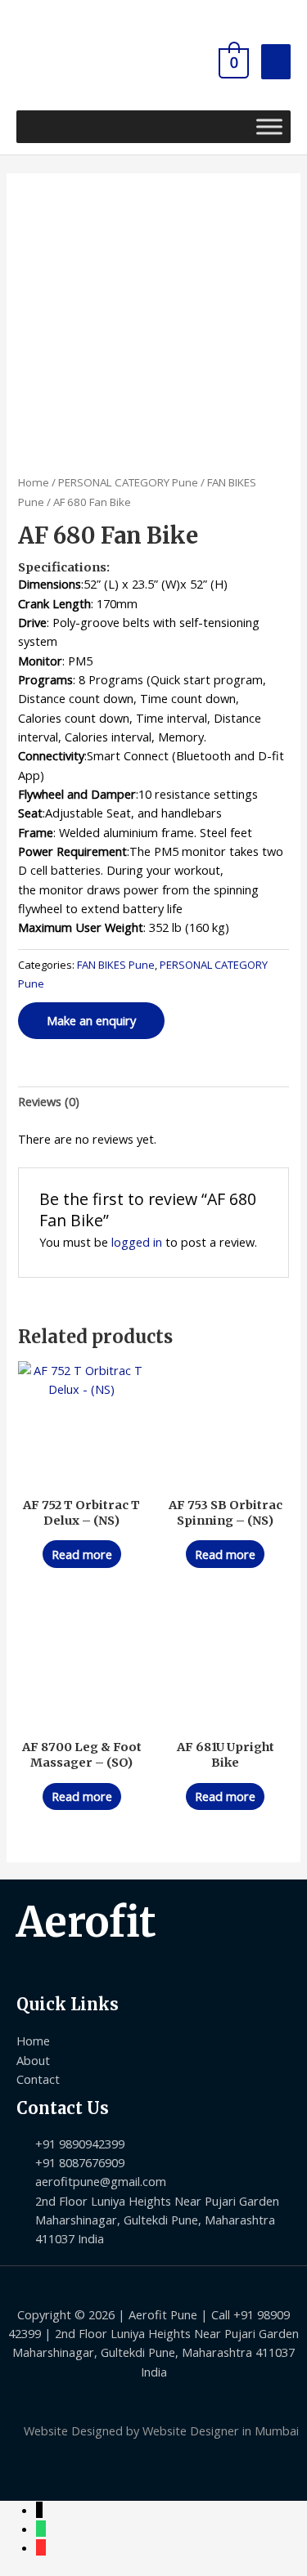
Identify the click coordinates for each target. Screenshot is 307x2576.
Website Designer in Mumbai (221, 2430)
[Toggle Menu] (269, 126)
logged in (137, 1242)
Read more (82, 1554)
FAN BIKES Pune (116, 965)
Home (34, 482)
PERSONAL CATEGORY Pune (128, 482)
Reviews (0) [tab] (49, 1101)
